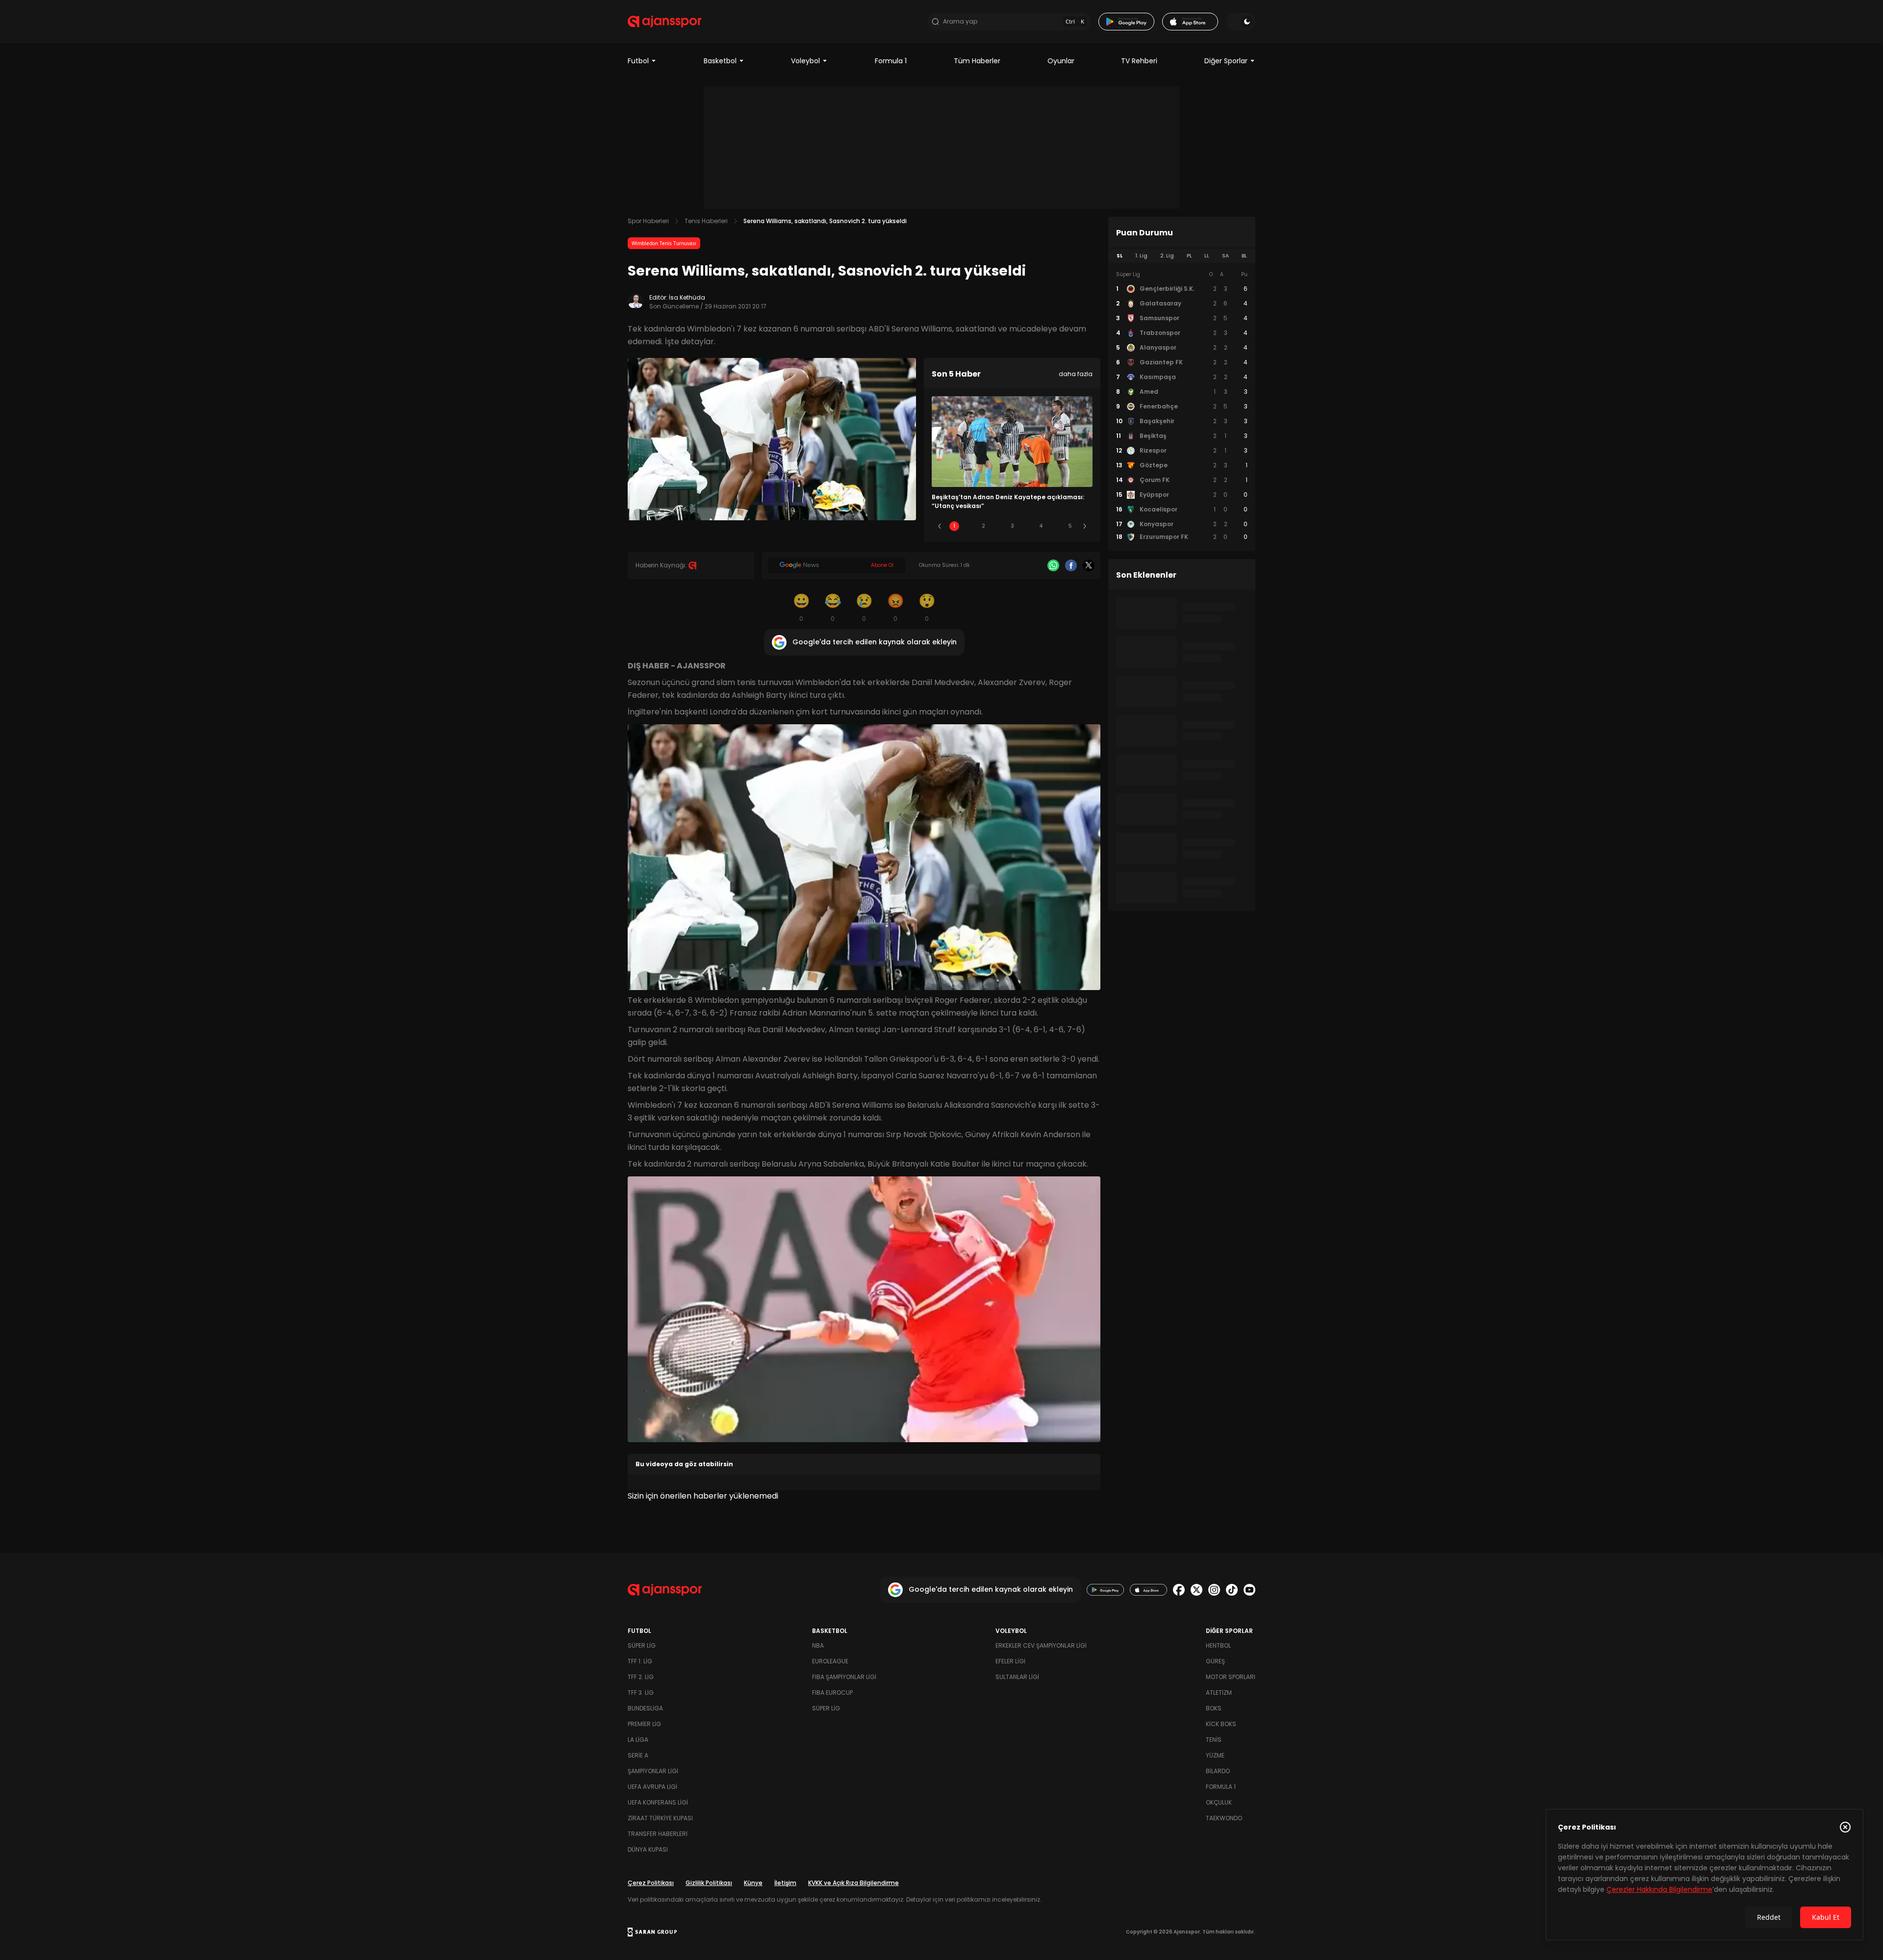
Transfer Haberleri (658, 1834)
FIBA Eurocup (832, 1693)
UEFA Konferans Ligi (658, 1802)
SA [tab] (1225, 256)
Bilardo (1218, 1771)
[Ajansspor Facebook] (1179, 1590)
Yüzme (1215, 1755)
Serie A (638, 1755)
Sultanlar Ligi (1017, 1677)
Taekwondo (1224, 1818)
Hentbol (1218, 1645)
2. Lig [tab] (1167, 256)
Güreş (1215, 1661)
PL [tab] (1189, 256)
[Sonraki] (1085, 526)
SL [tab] (1120, 256)
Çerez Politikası (651, 1883)
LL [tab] (1207, 256)
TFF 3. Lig (641, 1693)
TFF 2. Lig (641, 1677)
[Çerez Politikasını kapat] (1845, 1827)
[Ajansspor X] (1196, 1590)
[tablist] (1182, 256)
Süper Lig (642, 1645)
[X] (1089, 565)
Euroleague (830, 1661)
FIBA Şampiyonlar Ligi (844, 1677)
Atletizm (1219, 1693)
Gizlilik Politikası (709, 1883)
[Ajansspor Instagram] (1214, 1590)
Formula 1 (891, 61)
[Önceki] (940, 526)
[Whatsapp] (1053, 565)
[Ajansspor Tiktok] (1232, 1590)
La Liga (638, 1740)
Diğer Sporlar (1226, 61)
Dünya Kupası (648, 1849)
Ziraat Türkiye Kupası (660, 1818)
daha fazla (1076, 374)
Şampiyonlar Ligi (653, 1771)
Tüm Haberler (977, 61)
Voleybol (805, 61)
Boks (1214, 1708)
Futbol (638, 61)
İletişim (785, 1883)
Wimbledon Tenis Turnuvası (664, 243)
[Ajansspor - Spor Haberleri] (664, 22)
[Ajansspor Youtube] (1249, 1590)
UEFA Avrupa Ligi (652, 1787)
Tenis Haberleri (706, 221)
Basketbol (720, 61)
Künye (753, 1883)
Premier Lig (644, 1724)
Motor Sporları (1231, 1677)
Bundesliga (645, 1708)
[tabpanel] (1182, 406)
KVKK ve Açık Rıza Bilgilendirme (853, 1883)
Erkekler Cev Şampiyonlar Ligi (1041, 1645)
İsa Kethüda (687, 297)
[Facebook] (1071, 565)
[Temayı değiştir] (1241, 22)
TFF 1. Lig (640, 1661)
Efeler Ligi (1010, 1661)
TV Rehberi (1139, 61)
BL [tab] (1244, 256)
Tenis (1214, 1740)
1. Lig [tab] (1141, 256)
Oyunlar (1061, 61)
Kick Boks (1221, 1724)
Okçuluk (1219, 1802)
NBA (818, 1645)
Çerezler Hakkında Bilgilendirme (1659, 1889)
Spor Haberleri (648, 221)
